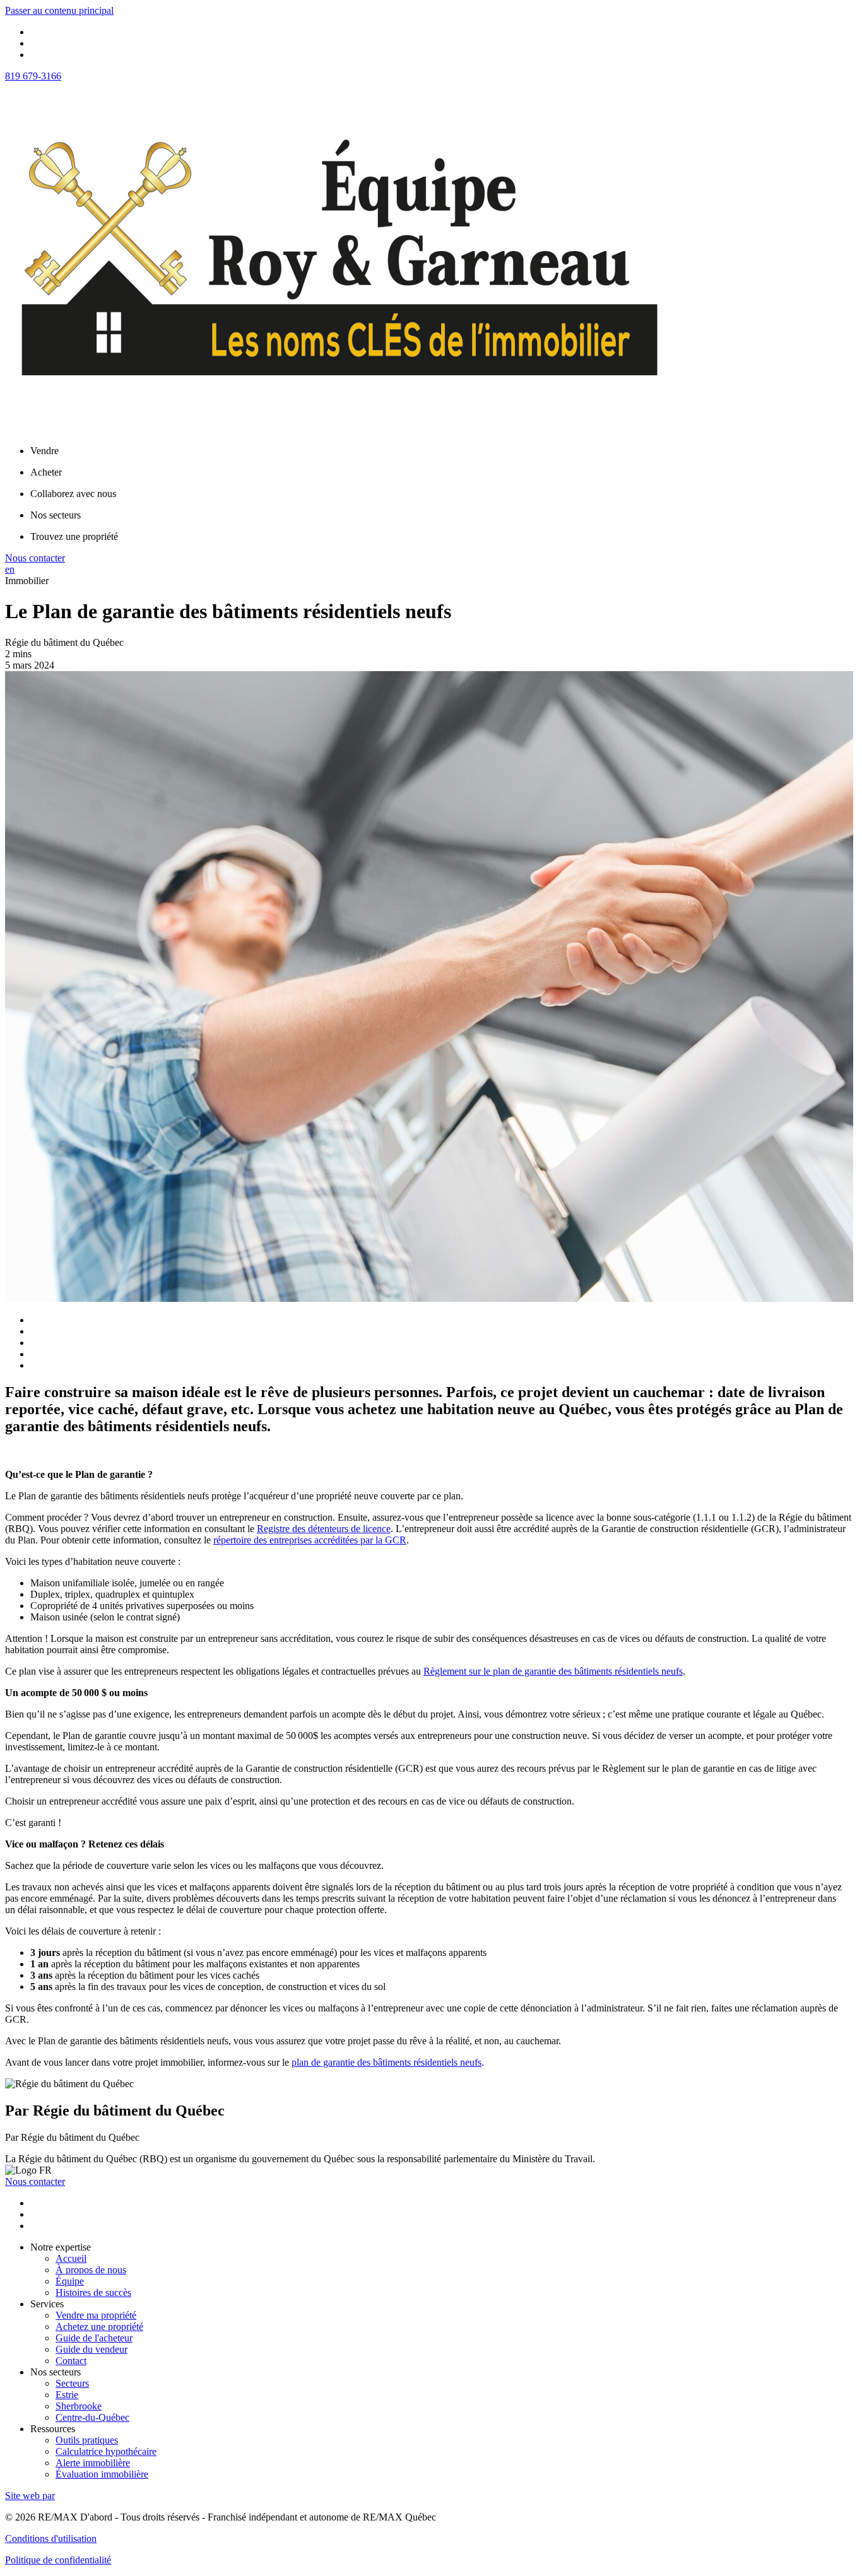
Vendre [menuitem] (44, 451)
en (10, 569)
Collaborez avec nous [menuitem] (73, 494)
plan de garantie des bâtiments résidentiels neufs (387, 2062)
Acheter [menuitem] (46, 472)
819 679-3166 (33, 76)
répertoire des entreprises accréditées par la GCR (310, 1540)
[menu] (444, 451)
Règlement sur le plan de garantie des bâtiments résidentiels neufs (553, 1671)
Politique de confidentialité (58, 2560)
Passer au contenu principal (59, 10)
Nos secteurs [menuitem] (56, 515)
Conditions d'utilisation (51, 2538)
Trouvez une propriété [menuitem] (74, 536)
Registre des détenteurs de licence (324, 1529)
